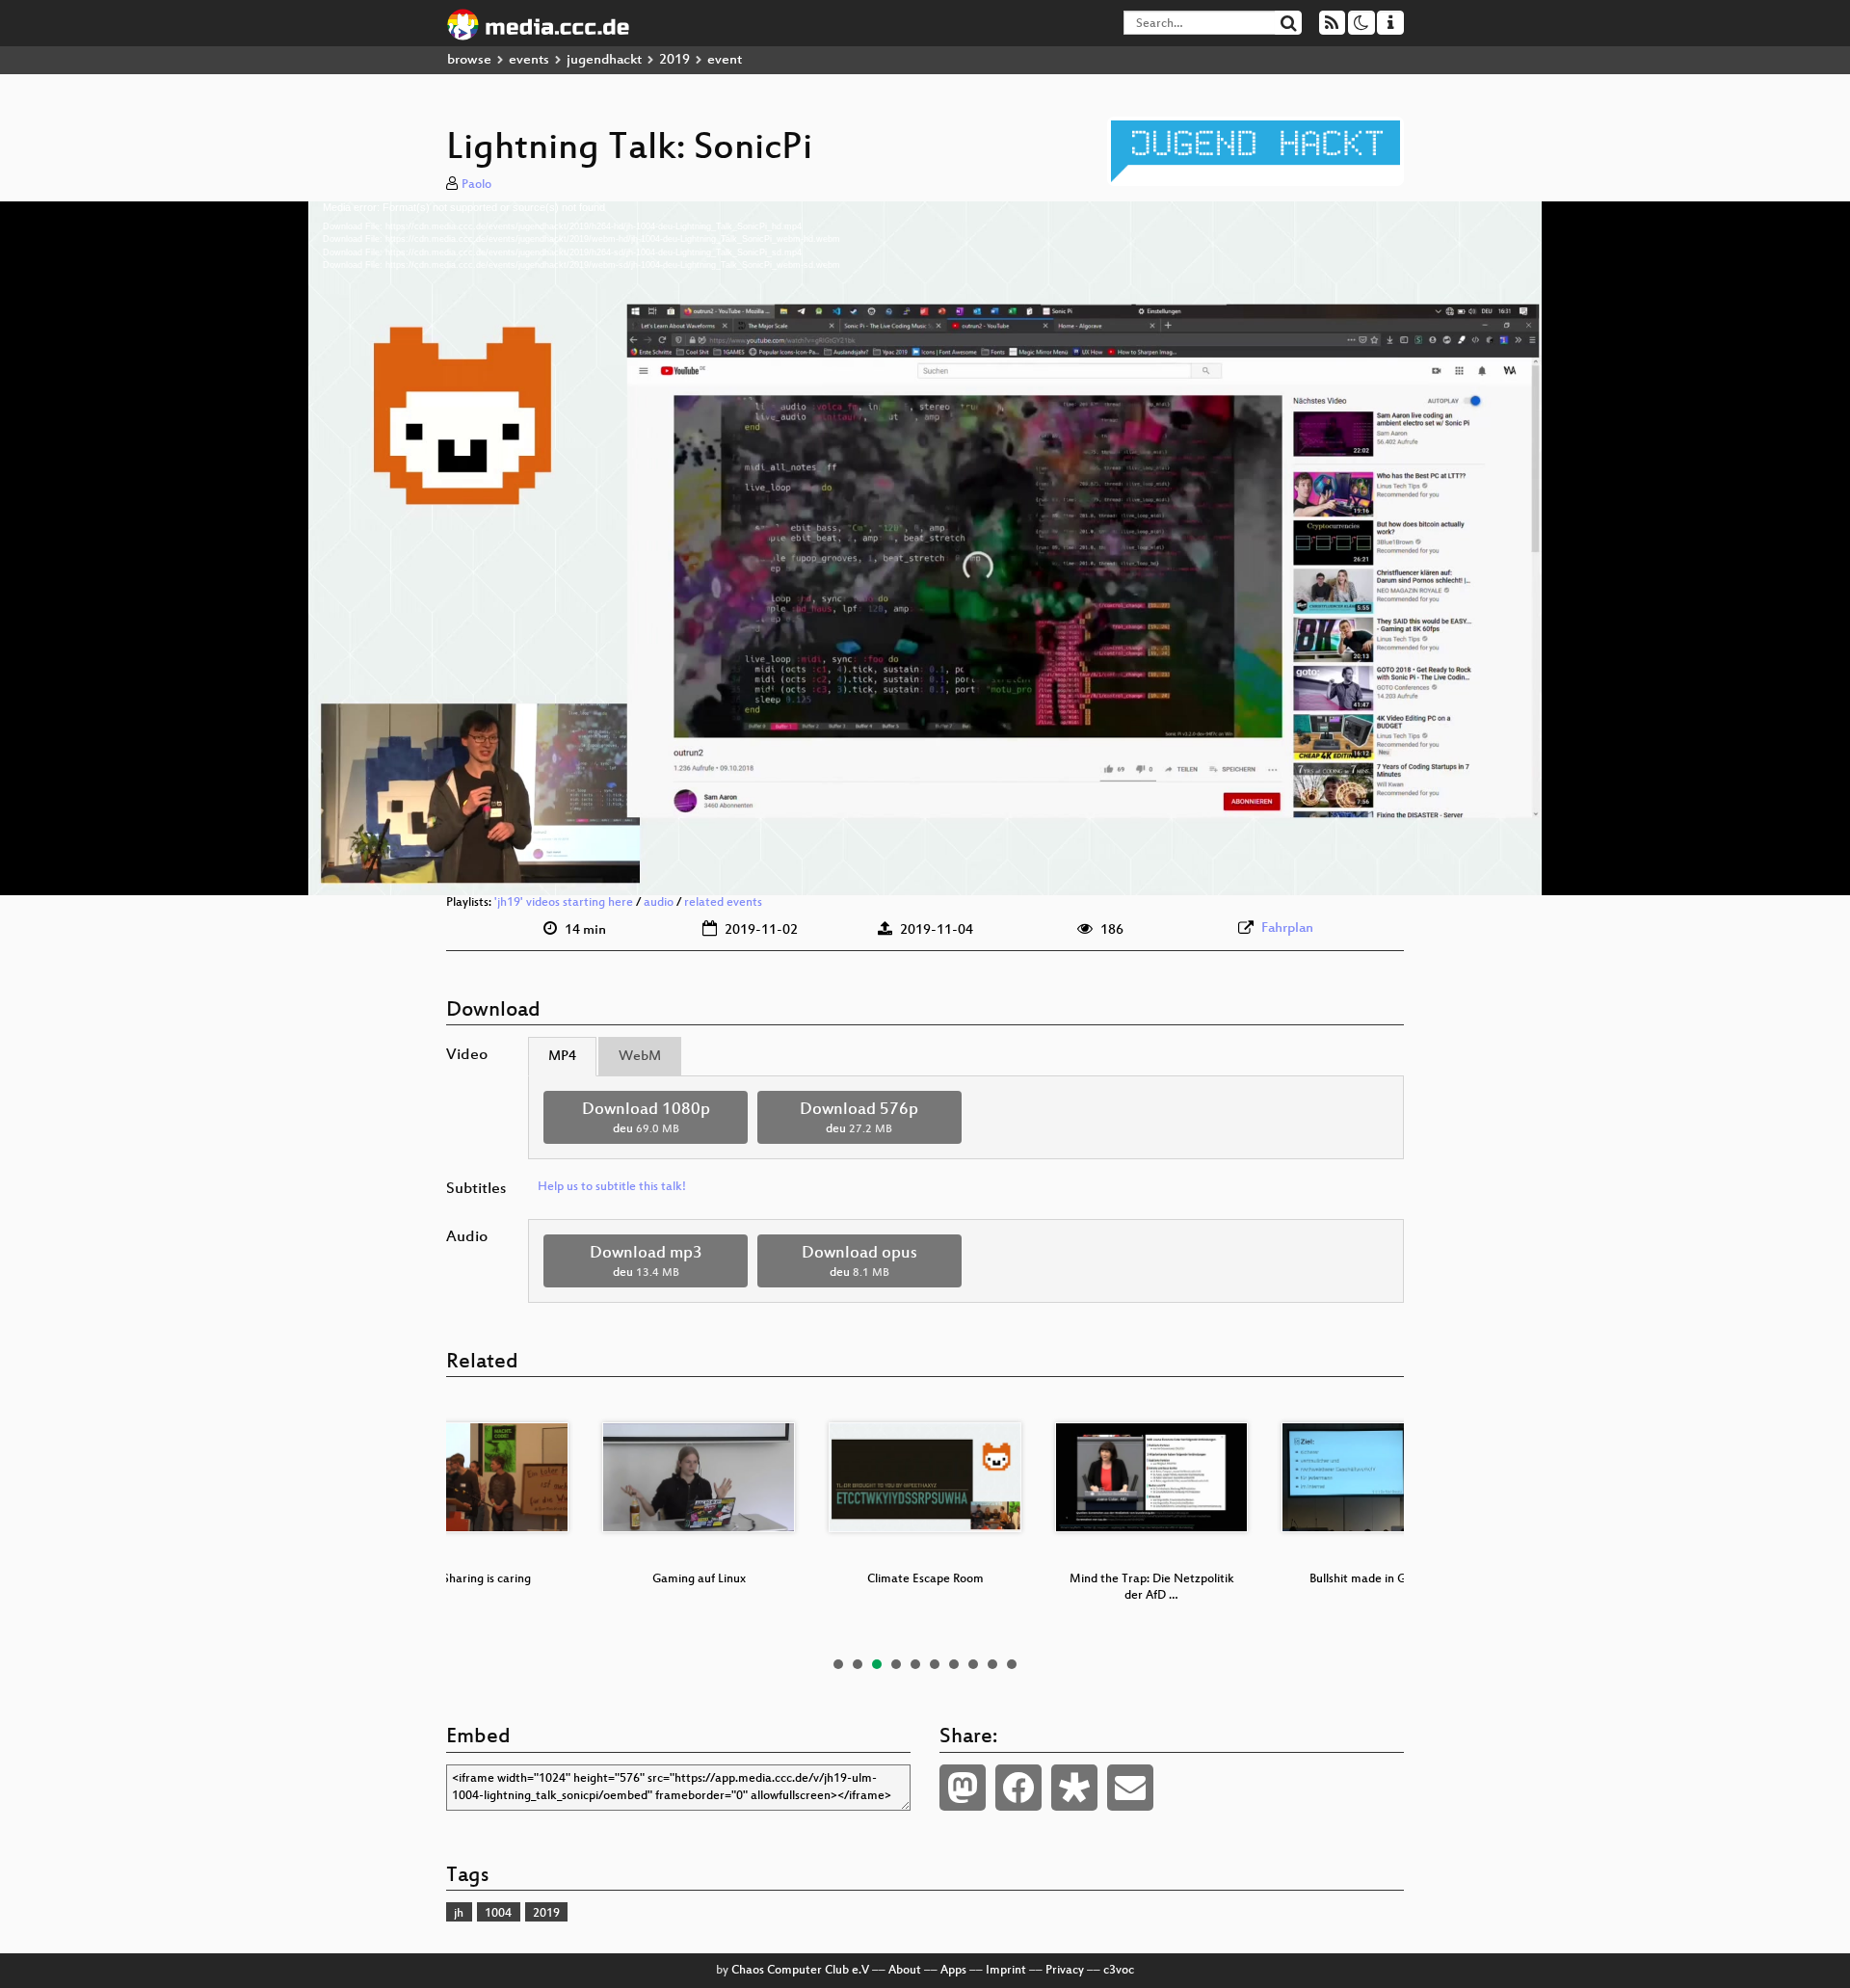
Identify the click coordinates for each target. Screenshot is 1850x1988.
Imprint (1006, 1971)
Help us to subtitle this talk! (612, 1187)
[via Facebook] (1018, 1788)
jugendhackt (604, 60)
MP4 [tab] (562, 1057)
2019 (674, 60)
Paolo (476, 185)
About (905, 1971)
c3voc (1119, 1971)
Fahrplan (1287, 928)
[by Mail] (1130, 1788)
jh (459, 1914)
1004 (498, 1914)
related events (723, 903)
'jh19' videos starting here (564, 903)
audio (659, 903)
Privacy (1065, 1971)
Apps (953, 1971)
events (529, 60)
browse (469, 60)
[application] (925, 548)
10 (1012, 1664)
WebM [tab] (640, 1057)
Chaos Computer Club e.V (800, 1971)
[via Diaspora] (1074, 1788)
